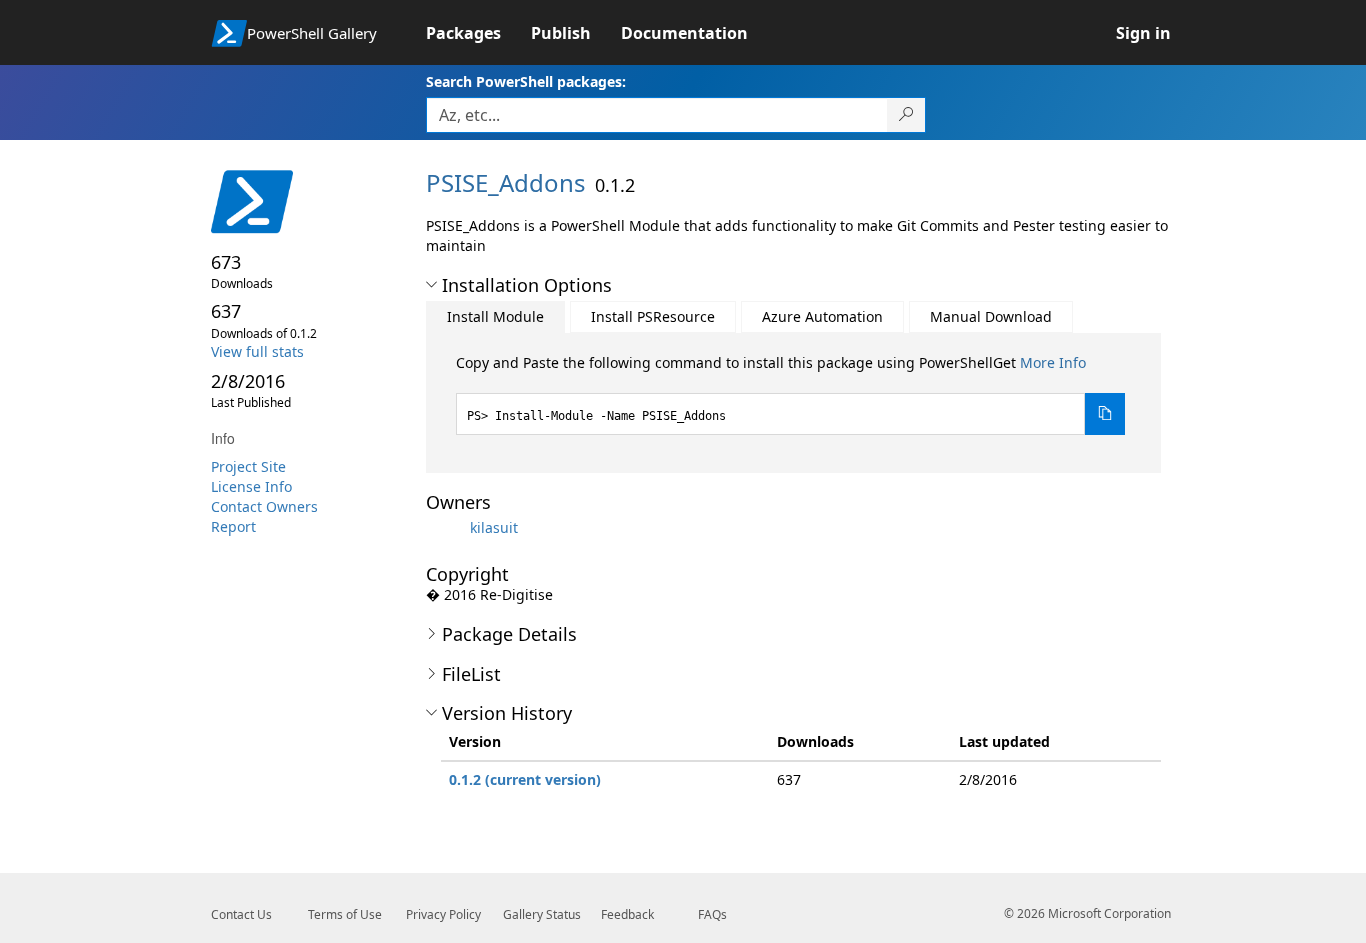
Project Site (248, 466)
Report (233, 526)
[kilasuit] (446, 527)
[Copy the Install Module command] (1105, 414)
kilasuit (494, 527)
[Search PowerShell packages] (906, 115)
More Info (1053, 362)
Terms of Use (345, 914)
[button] (431, 285)
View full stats (257, 351)
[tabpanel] (791, 394)
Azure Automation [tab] (822, 316)
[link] (478, 33)
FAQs (712, 914)
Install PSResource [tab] (653, 316)
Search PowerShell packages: (526, 81)
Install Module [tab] (495, 316)
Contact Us (241, 914)
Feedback (627, 914)
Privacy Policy (443, 914)
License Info (251, 486)
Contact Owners (264, 506)
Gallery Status (542, 914)
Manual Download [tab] (991, 316)
